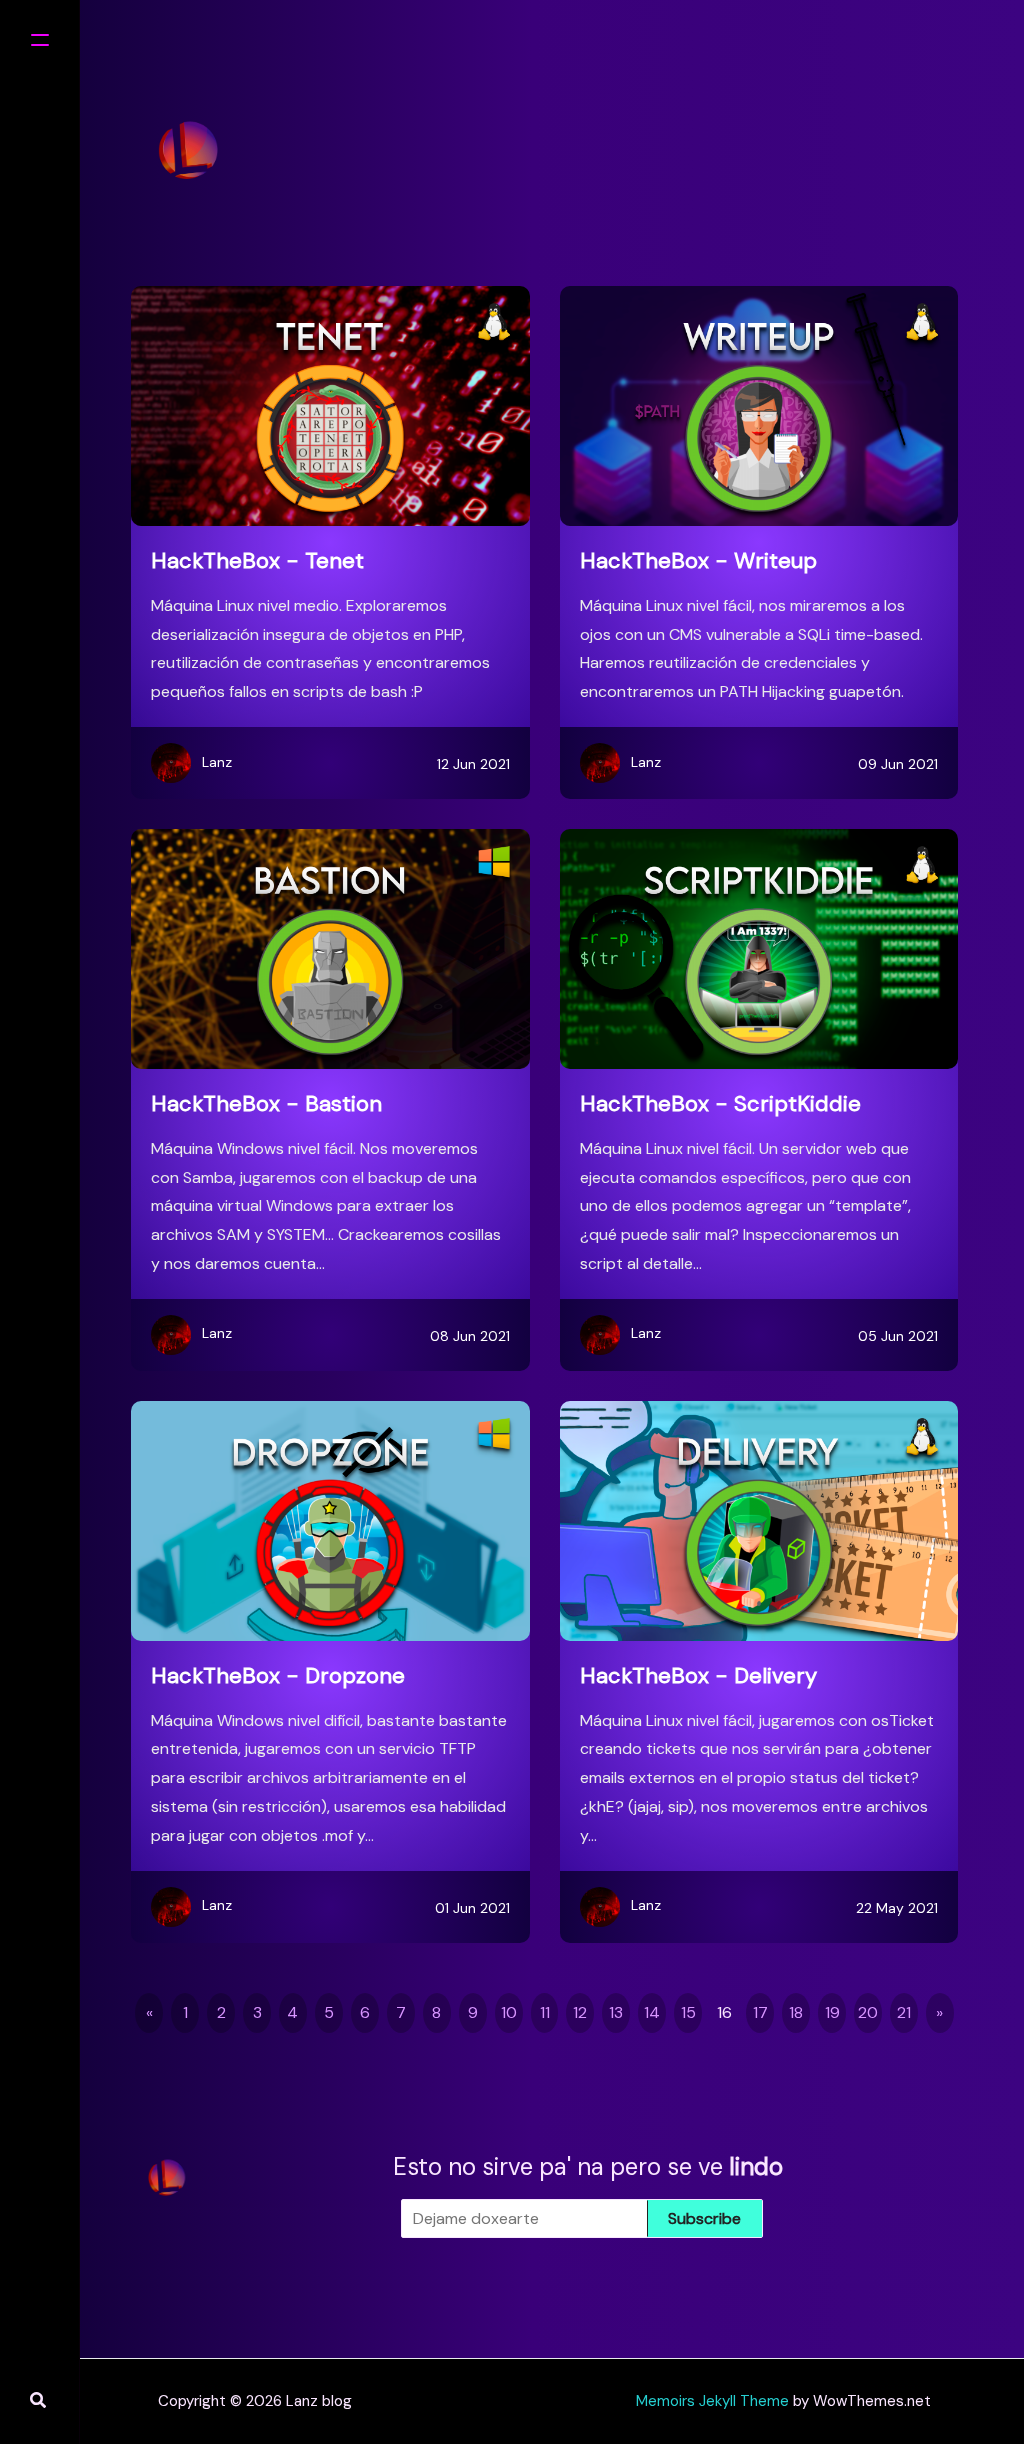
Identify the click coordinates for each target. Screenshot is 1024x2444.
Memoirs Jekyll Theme (712, 2401)
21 (904, 2012)
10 (509, 2012)
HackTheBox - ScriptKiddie (720, 1103)
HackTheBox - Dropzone (278, 1675)
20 (868, 2012)
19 (832, 2012)
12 (580, 2012)
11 (545, 2012)
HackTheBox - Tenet (257, 560)
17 (760, 2012)
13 (616, 2012)
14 (652, 2012)
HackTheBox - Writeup (698, 560)
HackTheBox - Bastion (266, 1103)
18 (796, 2012)
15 (688, 2012)
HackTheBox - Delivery (698, 1675)
